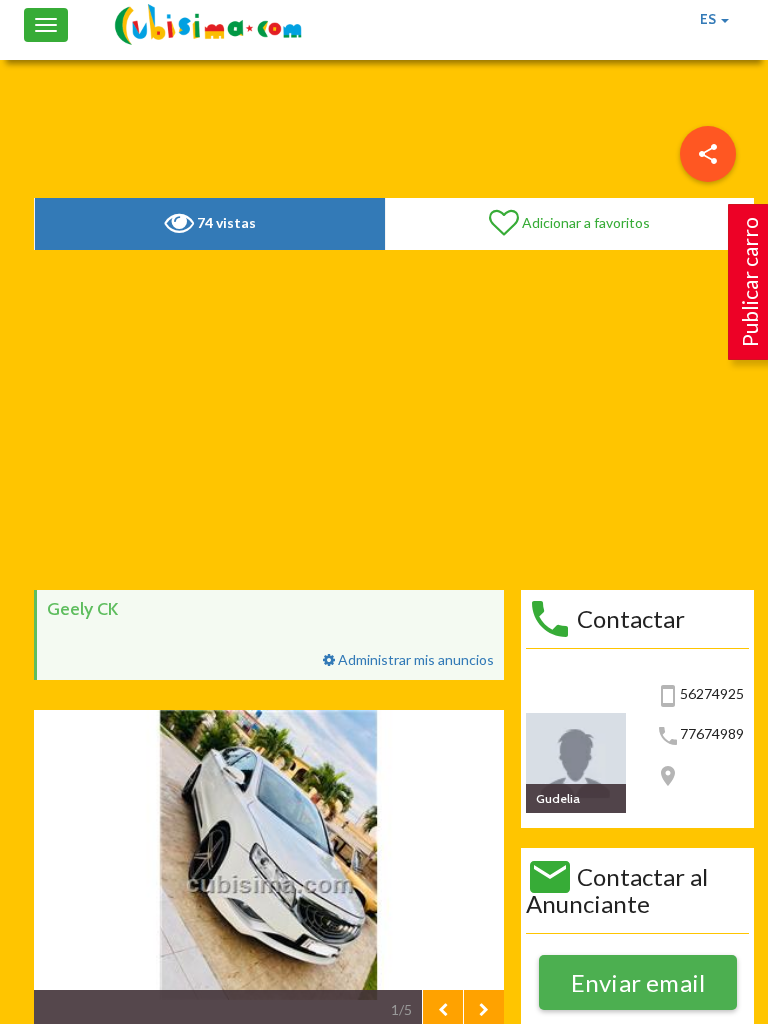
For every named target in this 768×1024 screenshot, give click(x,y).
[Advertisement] (394, 420)
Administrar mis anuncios (414, 659)
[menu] (708, 154)
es (709, 19)
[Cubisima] (208, 25)
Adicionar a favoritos (584, 222)
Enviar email (638, 982)
